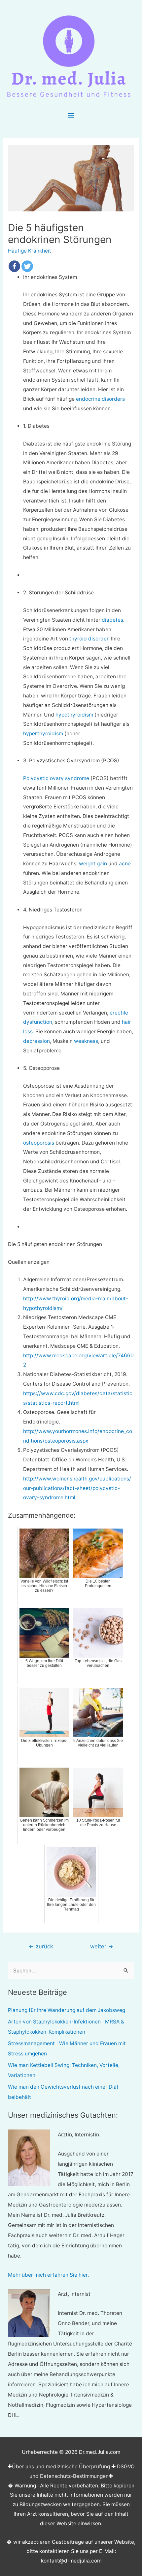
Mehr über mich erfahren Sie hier (48, 2275)
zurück (41, 1946)
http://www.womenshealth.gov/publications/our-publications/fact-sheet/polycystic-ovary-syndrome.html (77, 1488)
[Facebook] (14, 266)
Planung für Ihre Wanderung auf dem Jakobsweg (67, 2010)
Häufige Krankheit (30, 251)
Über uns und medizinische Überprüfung (61, 2467)
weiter (102, 1946)
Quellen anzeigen (29, 1262)
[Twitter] (27, 266)
